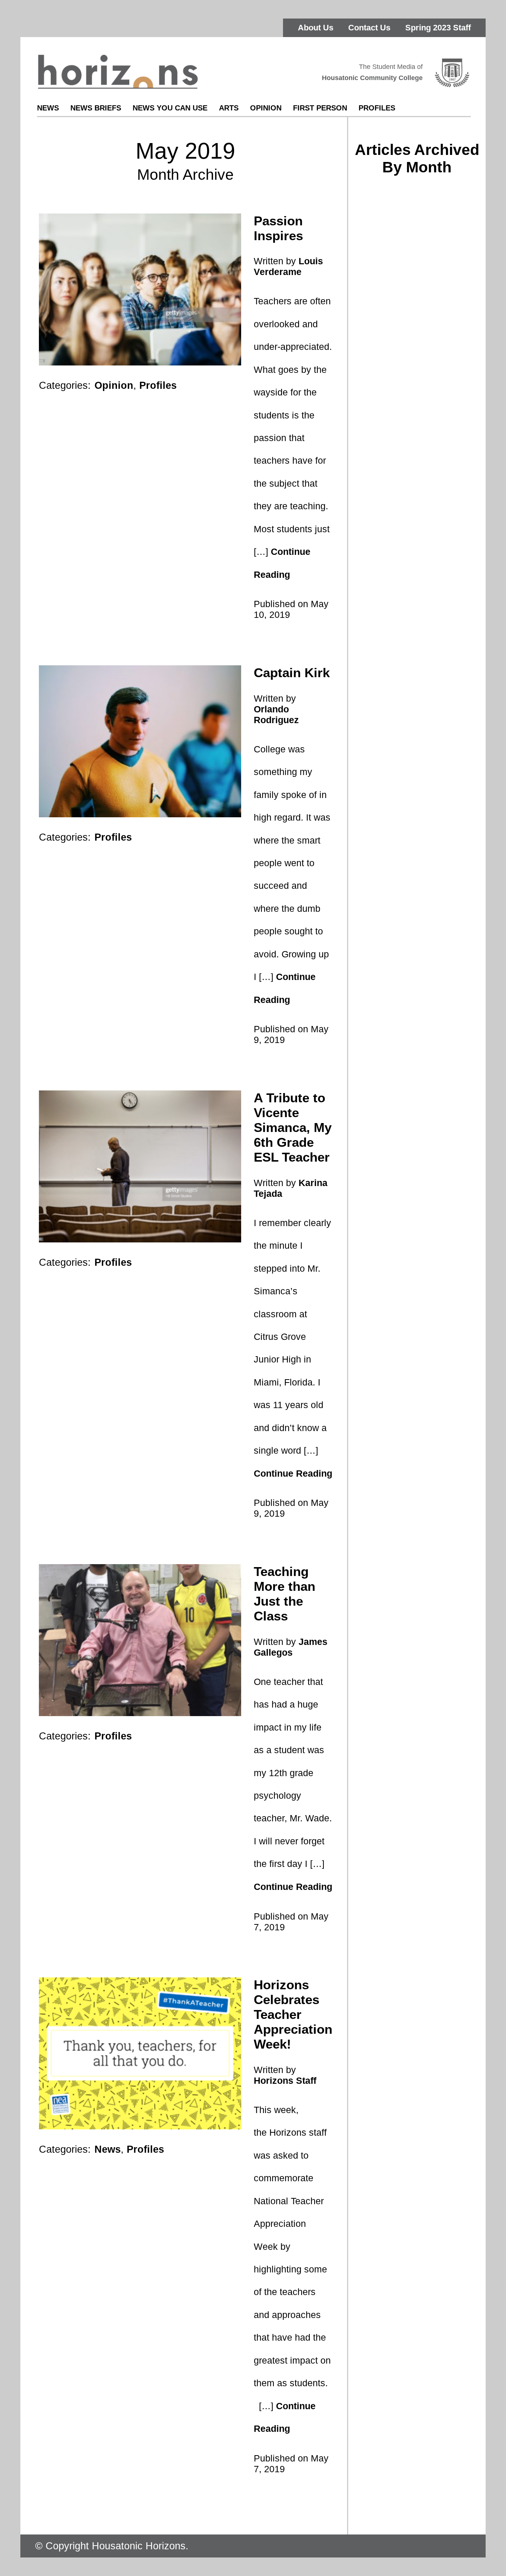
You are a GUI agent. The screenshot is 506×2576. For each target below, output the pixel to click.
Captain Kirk (292, 673)
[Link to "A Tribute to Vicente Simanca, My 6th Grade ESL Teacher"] (140, 1240)
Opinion (266, 108)
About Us (316, 28)
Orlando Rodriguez (276, 714)
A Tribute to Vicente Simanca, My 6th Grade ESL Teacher (293, 1127)
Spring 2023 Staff (438, 28)
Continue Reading (293, 1473)
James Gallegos (291, 1647)
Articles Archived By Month (417, 158)
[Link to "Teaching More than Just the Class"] (140, 1714)
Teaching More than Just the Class (284, 1594)
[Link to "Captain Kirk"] (140, 815)
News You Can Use (170, 108)
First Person (320, 108)
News (48, 108)
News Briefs (96, 108)
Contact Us (369, 28)
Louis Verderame (288, 266)
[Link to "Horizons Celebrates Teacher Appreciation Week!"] (140, 2127)
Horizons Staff (285, 2080)
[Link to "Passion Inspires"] (140, 363)
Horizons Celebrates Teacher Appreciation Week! (293, 2014)
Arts (229, 108)
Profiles (377, 108)
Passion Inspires (278, 228)
